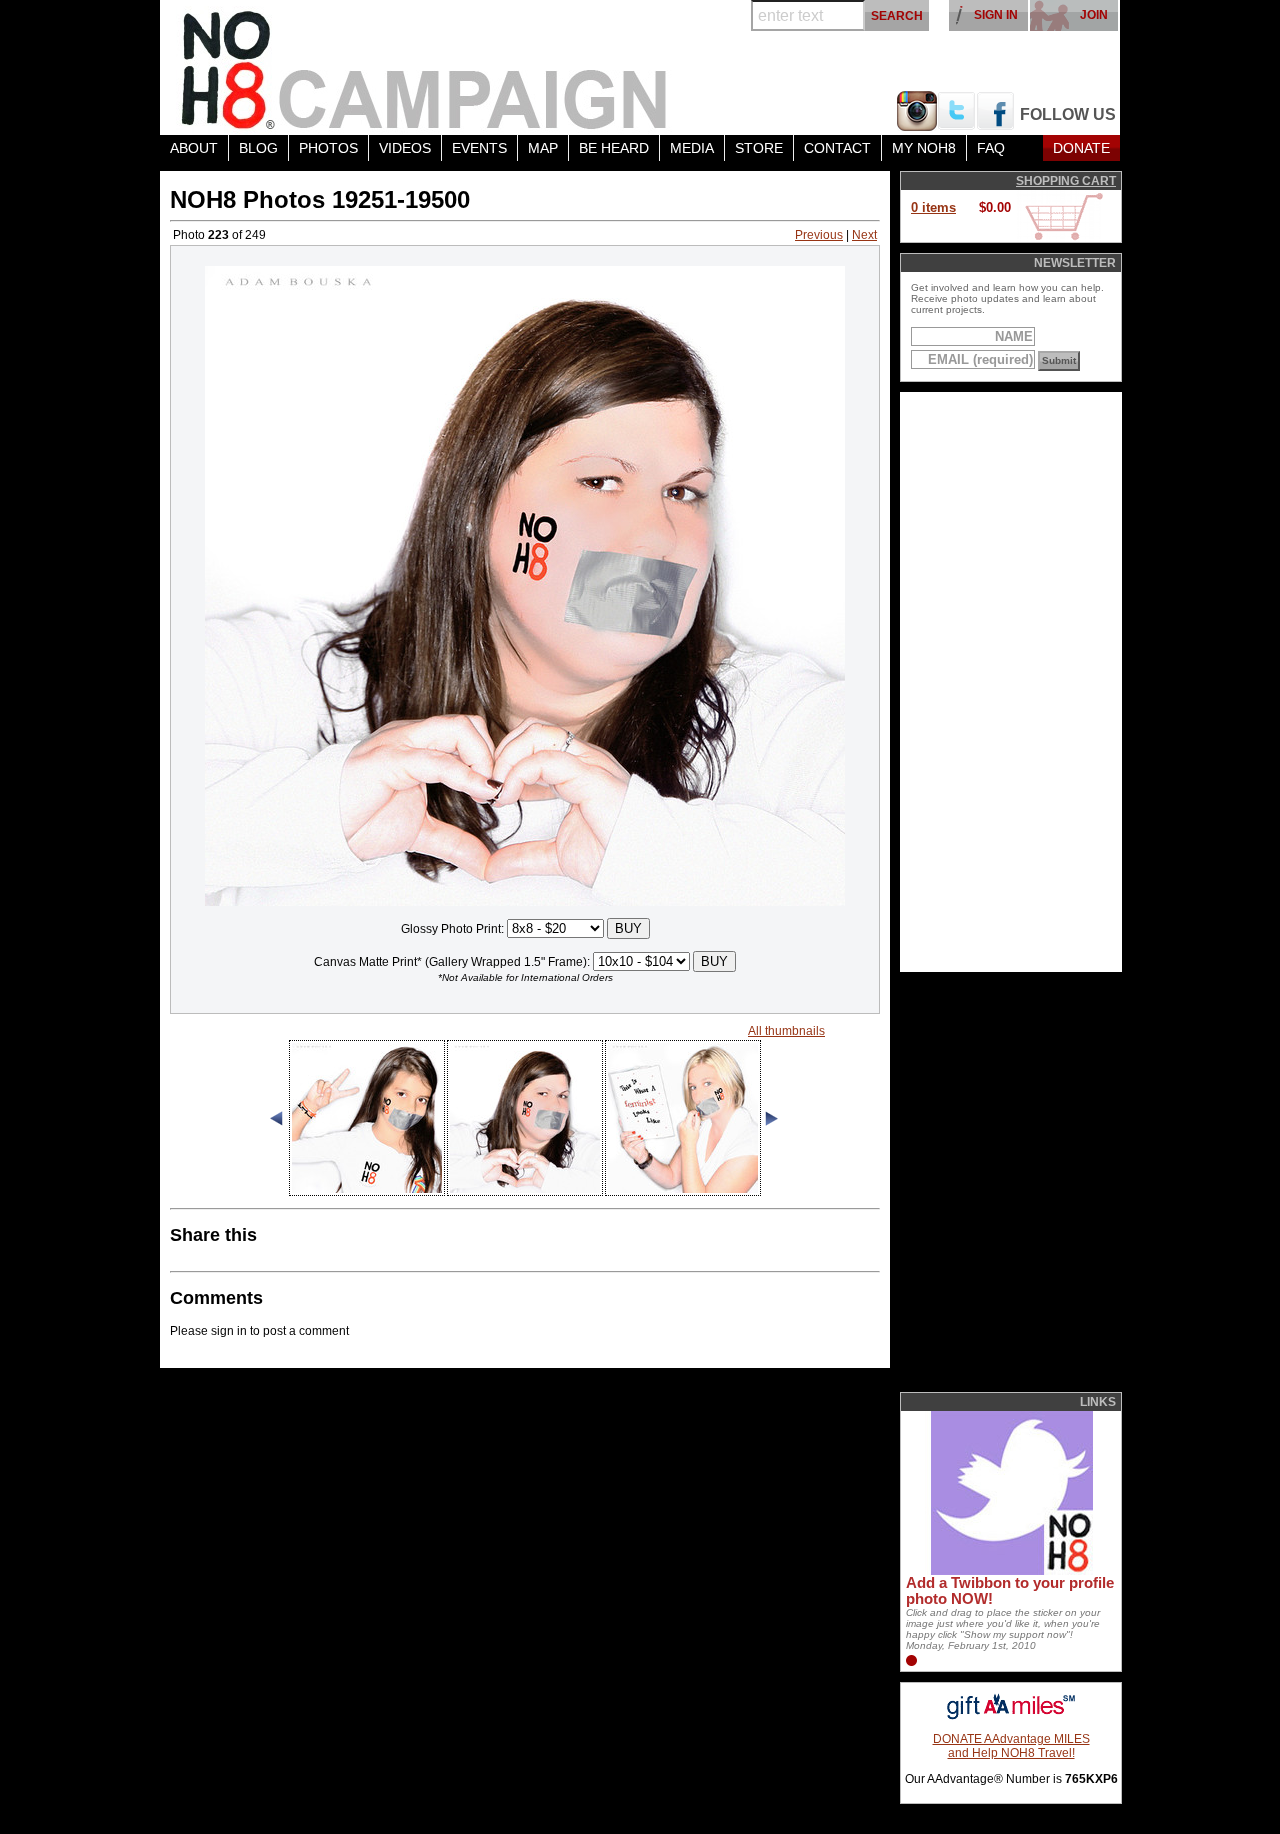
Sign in (996, 15)
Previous (819, 235)
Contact (837, 148)
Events (479, 148)
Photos (328, 148)
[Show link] (1010, 1571)
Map (543, 148)
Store (759, 148)
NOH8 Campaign (425, 67)
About (194, 148)
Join (1094, 15)
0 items (933, 207)
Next (864, 235)
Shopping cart (1066, 181)
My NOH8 (924, 148)
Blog (258, 148)
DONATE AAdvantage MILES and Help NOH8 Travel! (1011, 1746)
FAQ (991, 148)
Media (692, 148)
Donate (1081, 148)
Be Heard (614, 148)
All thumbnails (786, 1031)
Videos (405, 148)
